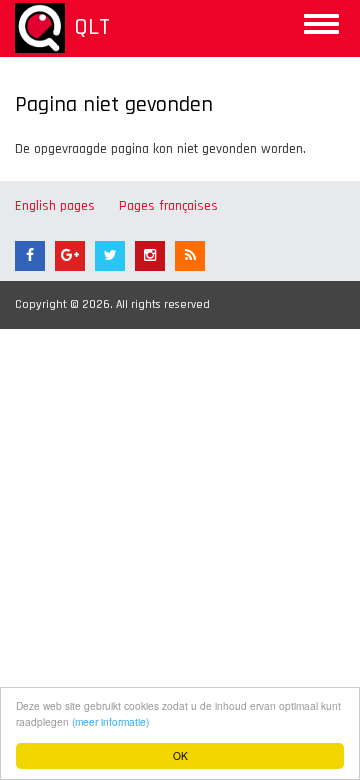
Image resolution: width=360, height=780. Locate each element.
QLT (92, 27)
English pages (55, 206)
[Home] (40, 28)
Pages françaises (168, 206)
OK (180, 755)
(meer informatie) (110, 721)
